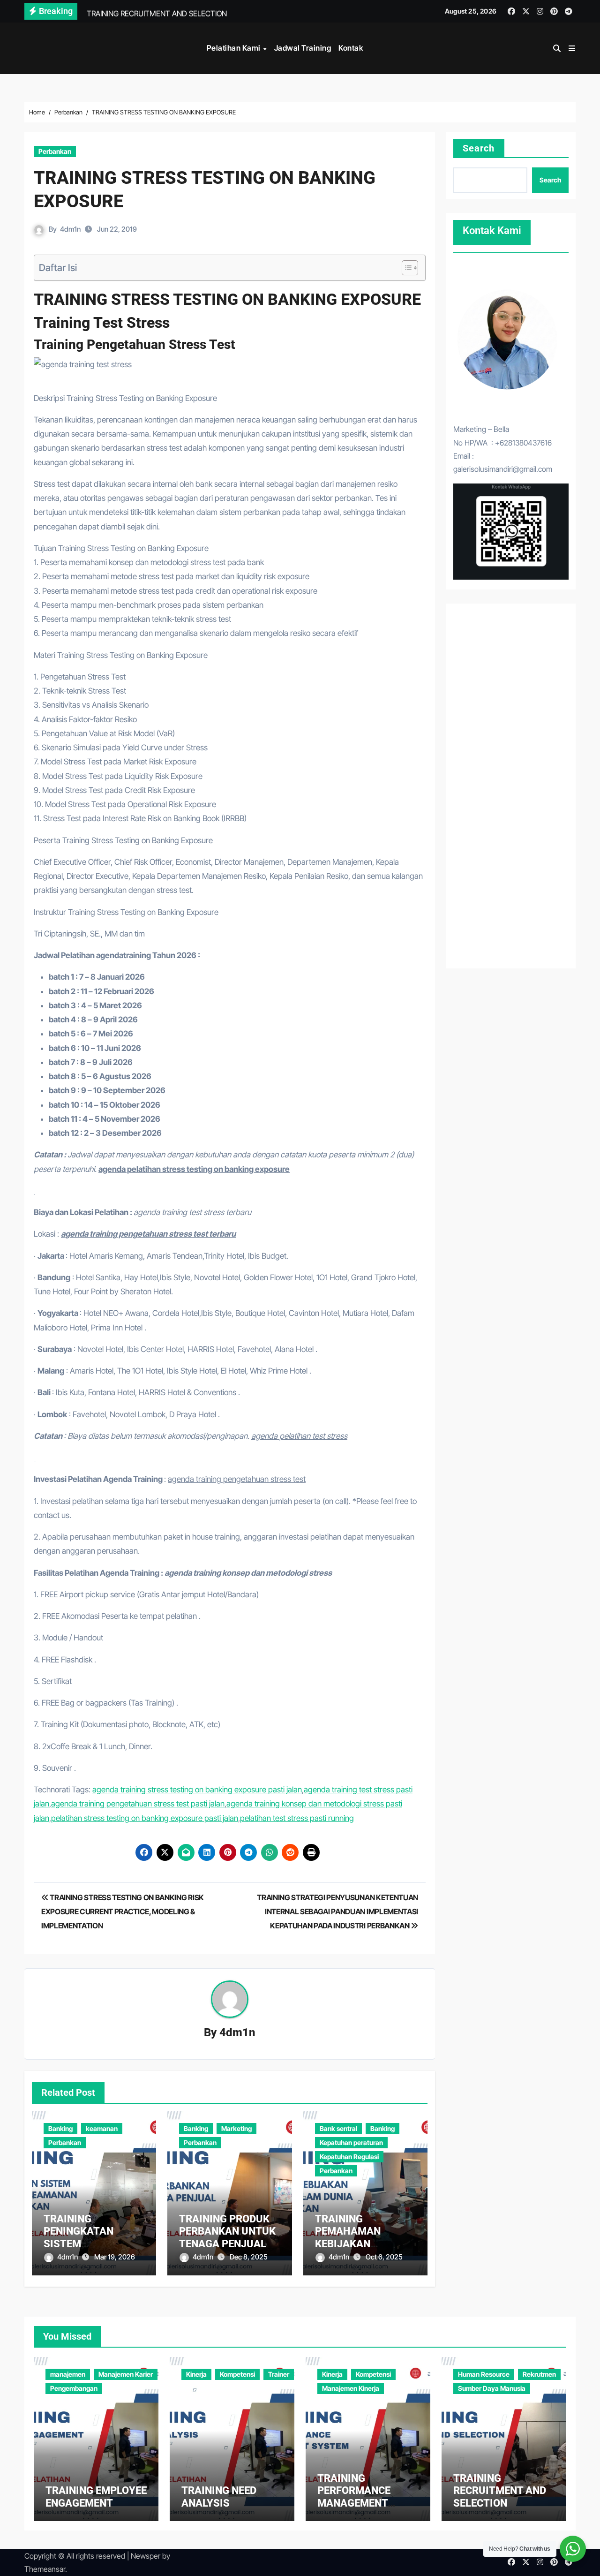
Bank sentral (338, 2128)
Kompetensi (237, 2374)
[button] (572, 48)
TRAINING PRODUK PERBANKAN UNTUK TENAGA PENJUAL (227, 2231)
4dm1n (70, 229)
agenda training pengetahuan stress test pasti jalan (138, 1804)
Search (479, 148)
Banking (60, 2128)
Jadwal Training (303, 48)
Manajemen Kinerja (351, 2388)
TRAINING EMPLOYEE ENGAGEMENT (96, 2497)
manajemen (68, 2374)
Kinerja (196, 2374)
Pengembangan (74, 2388)
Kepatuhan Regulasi (349, 2157)
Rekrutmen (539, 2374)
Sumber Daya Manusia (492, 2388)
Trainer (279, 2374)
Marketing (236, 2128)
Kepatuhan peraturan (351, 2142)
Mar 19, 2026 (115, 2257)
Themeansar (45, 2569)
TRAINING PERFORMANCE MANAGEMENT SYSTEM (354, 2497)
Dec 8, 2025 (249, 2257)
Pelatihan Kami (235, 48)
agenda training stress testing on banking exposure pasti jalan (197, 1790)
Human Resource (484, 2374)
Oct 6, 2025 (384, 2257)
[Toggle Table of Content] (405, 268)
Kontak (351, 48)
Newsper (146, 2556)
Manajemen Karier (126, 2374)
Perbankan (55, 151)
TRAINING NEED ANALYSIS (219, 2497)
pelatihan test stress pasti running (297, 1818)
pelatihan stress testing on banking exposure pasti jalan (145, 1818)
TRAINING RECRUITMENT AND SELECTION (500, 2491)
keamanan (102, 2128)
